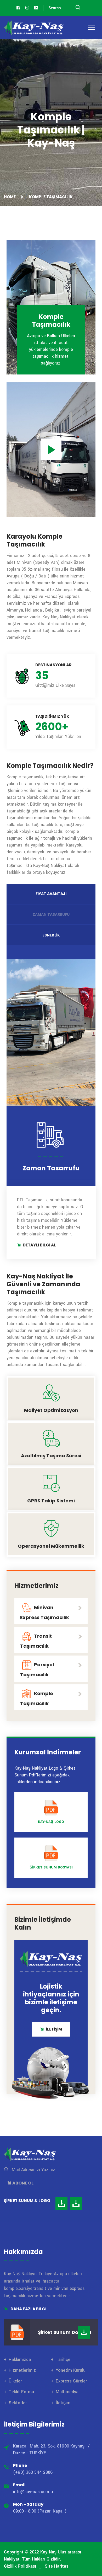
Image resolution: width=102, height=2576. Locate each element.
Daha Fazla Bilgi (28, 2309)
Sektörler (18, 2403)
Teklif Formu (21, 2392)
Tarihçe (63, 2360)
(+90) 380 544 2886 (33, 2472)
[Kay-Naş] (34, 28)
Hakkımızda (20, 2360)
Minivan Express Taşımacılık (45, 1612)
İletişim (63, 2403)
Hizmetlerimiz (22, 2370)
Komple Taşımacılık (37, 1698)
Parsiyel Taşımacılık (37, 1670)
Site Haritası (57, 2566)
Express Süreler (71, 2381)
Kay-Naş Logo (51, 1822)
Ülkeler (15, 2381)
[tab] (51, 894)
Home (11, 197)
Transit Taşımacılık (36, 1641)
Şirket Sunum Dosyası (51, 1867)
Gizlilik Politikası (20, 2566)
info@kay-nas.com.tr (33, 2492)
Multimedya (67, 2392)
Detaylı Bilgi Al (39, 1245)
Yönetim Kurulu (71, 2370)
